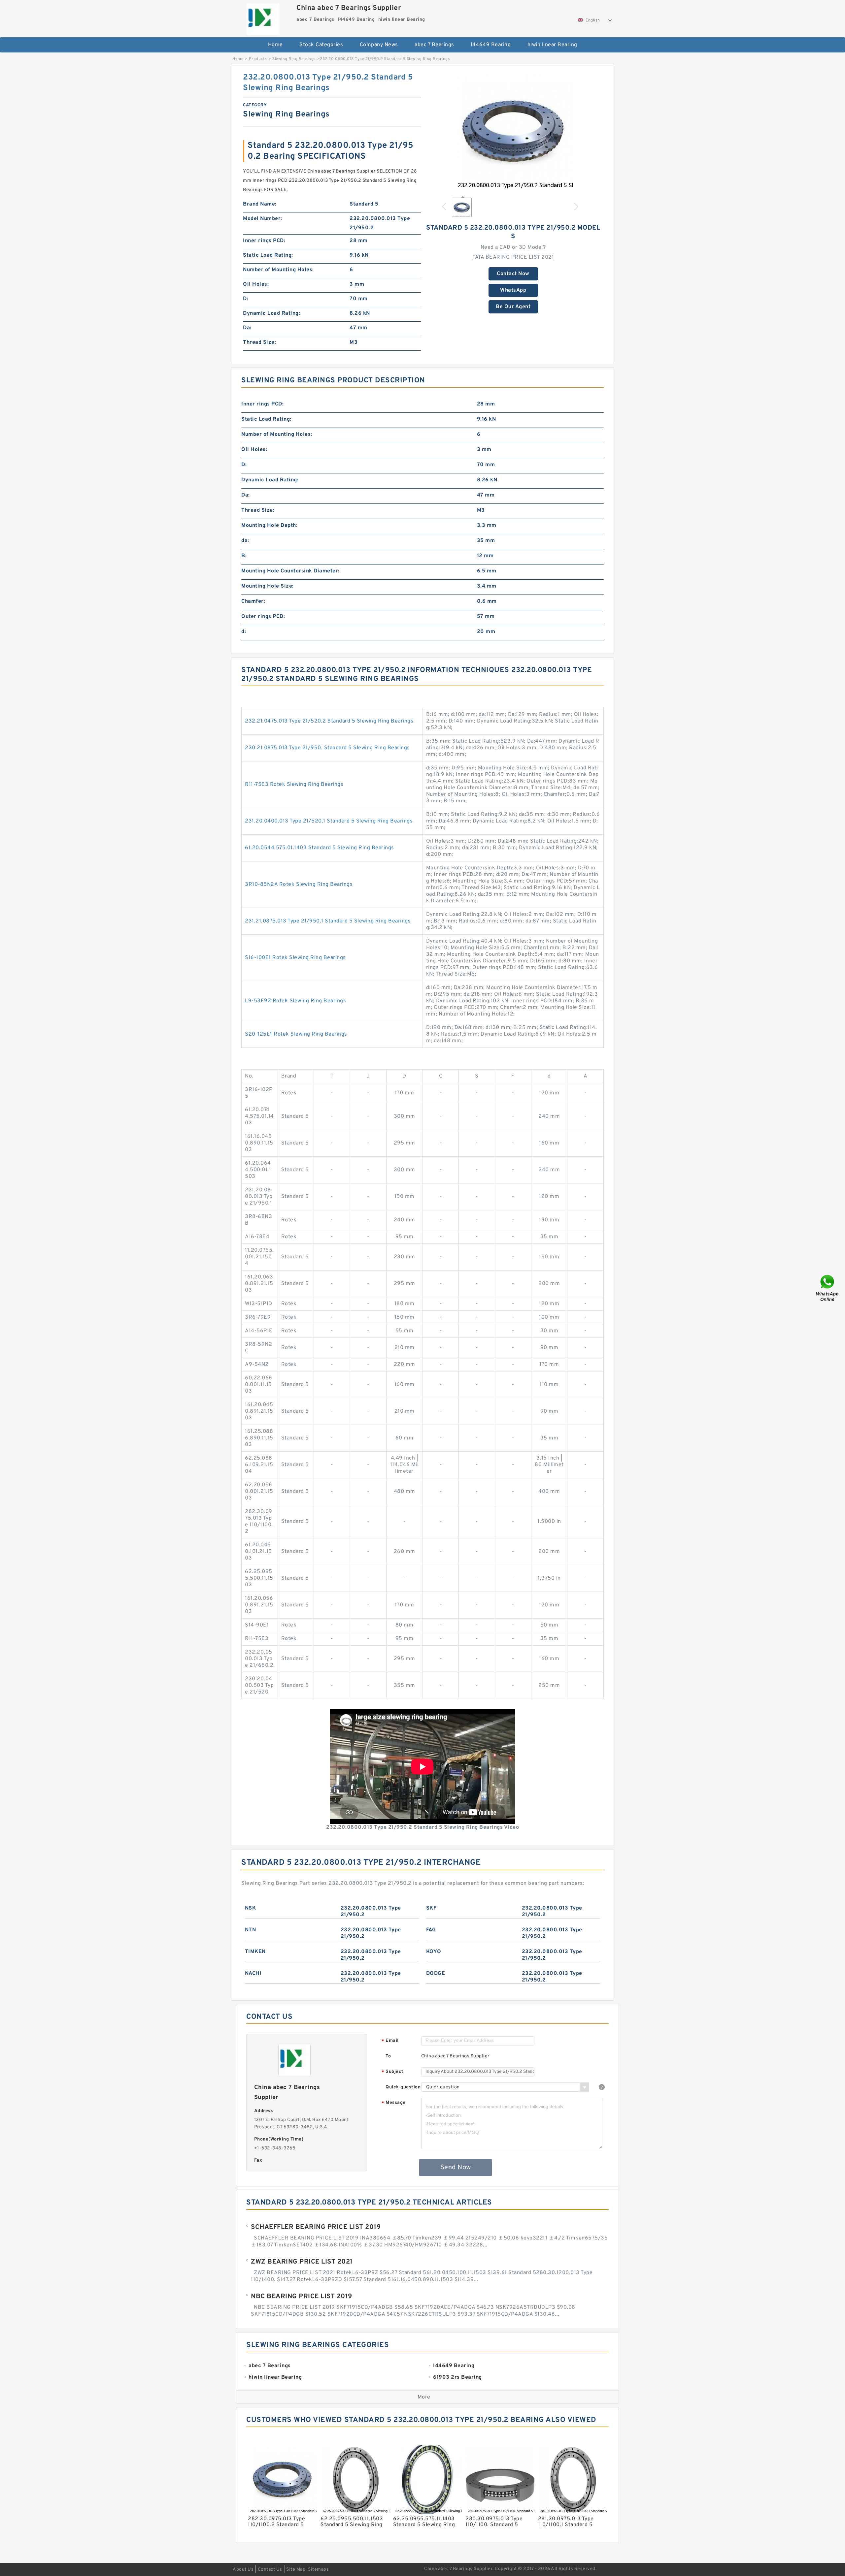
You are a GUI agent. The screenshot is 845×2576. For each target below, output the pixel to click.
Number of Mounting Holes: (278, 270)
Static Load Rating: (268, 255)
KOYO (434, 1952)
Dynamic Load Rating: (271, 313)
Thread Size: (259, 342)
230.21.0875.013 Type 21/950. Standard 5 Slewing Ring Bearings (327, 748)
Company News (379, 45)
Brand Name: (260, 204)
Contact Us (270, 2570)
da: (245, 541)
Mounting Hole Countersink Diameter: (290, 571)
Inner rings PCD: (264, 241)
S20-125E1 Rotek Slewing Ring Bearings (296, 1034)
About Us (243, 2570)
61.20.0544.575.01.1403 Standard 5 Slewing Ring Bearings (320, 848)
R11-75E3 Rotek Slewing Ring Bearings (294, 785)
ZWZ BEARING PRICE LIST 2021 (302, 2262)
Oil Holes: (256, 284)
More (424, 2397)
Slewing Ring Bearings (294, 59)
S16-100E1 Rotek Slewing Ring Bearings (295, 958)
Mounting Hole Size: (268, 586)
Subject (393, 2072)
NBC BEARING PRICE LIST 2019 (302, 2297)
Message (394, 2103)
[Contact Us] (828, 1288)
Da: (247, 328)
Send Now (456, 2168)
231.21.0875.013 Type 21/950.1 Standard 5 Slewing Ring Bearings (328, 921)
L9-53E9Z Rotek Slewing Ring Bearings (295, 1001)
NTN (251, 1930)
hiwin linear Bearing (552, 45)
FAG (431, 1930)
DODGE (436, 1974)
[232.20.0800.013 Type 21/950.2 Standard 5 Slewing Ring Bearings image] (513, 132)
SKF (431, 1908)
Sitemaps (318, 2570)
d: (244, 632)
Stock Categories (321, 45)
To (388, 2056)
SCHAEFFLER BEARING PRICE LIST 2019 (316, 2227)
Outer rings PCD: (263, 617)
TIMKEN (255, 1952)
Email (390, 2041)
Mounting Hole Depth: (269, 526)
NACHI (253, 1974)
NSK (251, 1908)
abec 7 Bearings (434, 45)
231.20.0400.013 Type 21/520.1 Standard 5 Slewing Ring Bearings (329, 821)
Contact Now (513, 274)
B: (244, 556)
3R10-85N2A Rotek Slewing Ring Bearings (299, 885)
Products (258, 59)
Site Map (296, 2570)
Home (275, 45)
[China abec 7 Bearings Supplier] (263, 17)
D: (246, 299)
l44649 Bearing (491, 45)
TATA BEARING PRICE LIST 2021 (513, 257)
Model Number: (263, 219)
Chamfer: (253, 601)
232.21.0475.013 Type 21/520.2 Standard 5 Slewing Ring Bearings (329, 721)
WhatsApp (513, 290)
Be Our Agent (513, 307)
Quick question (403, 2087)
